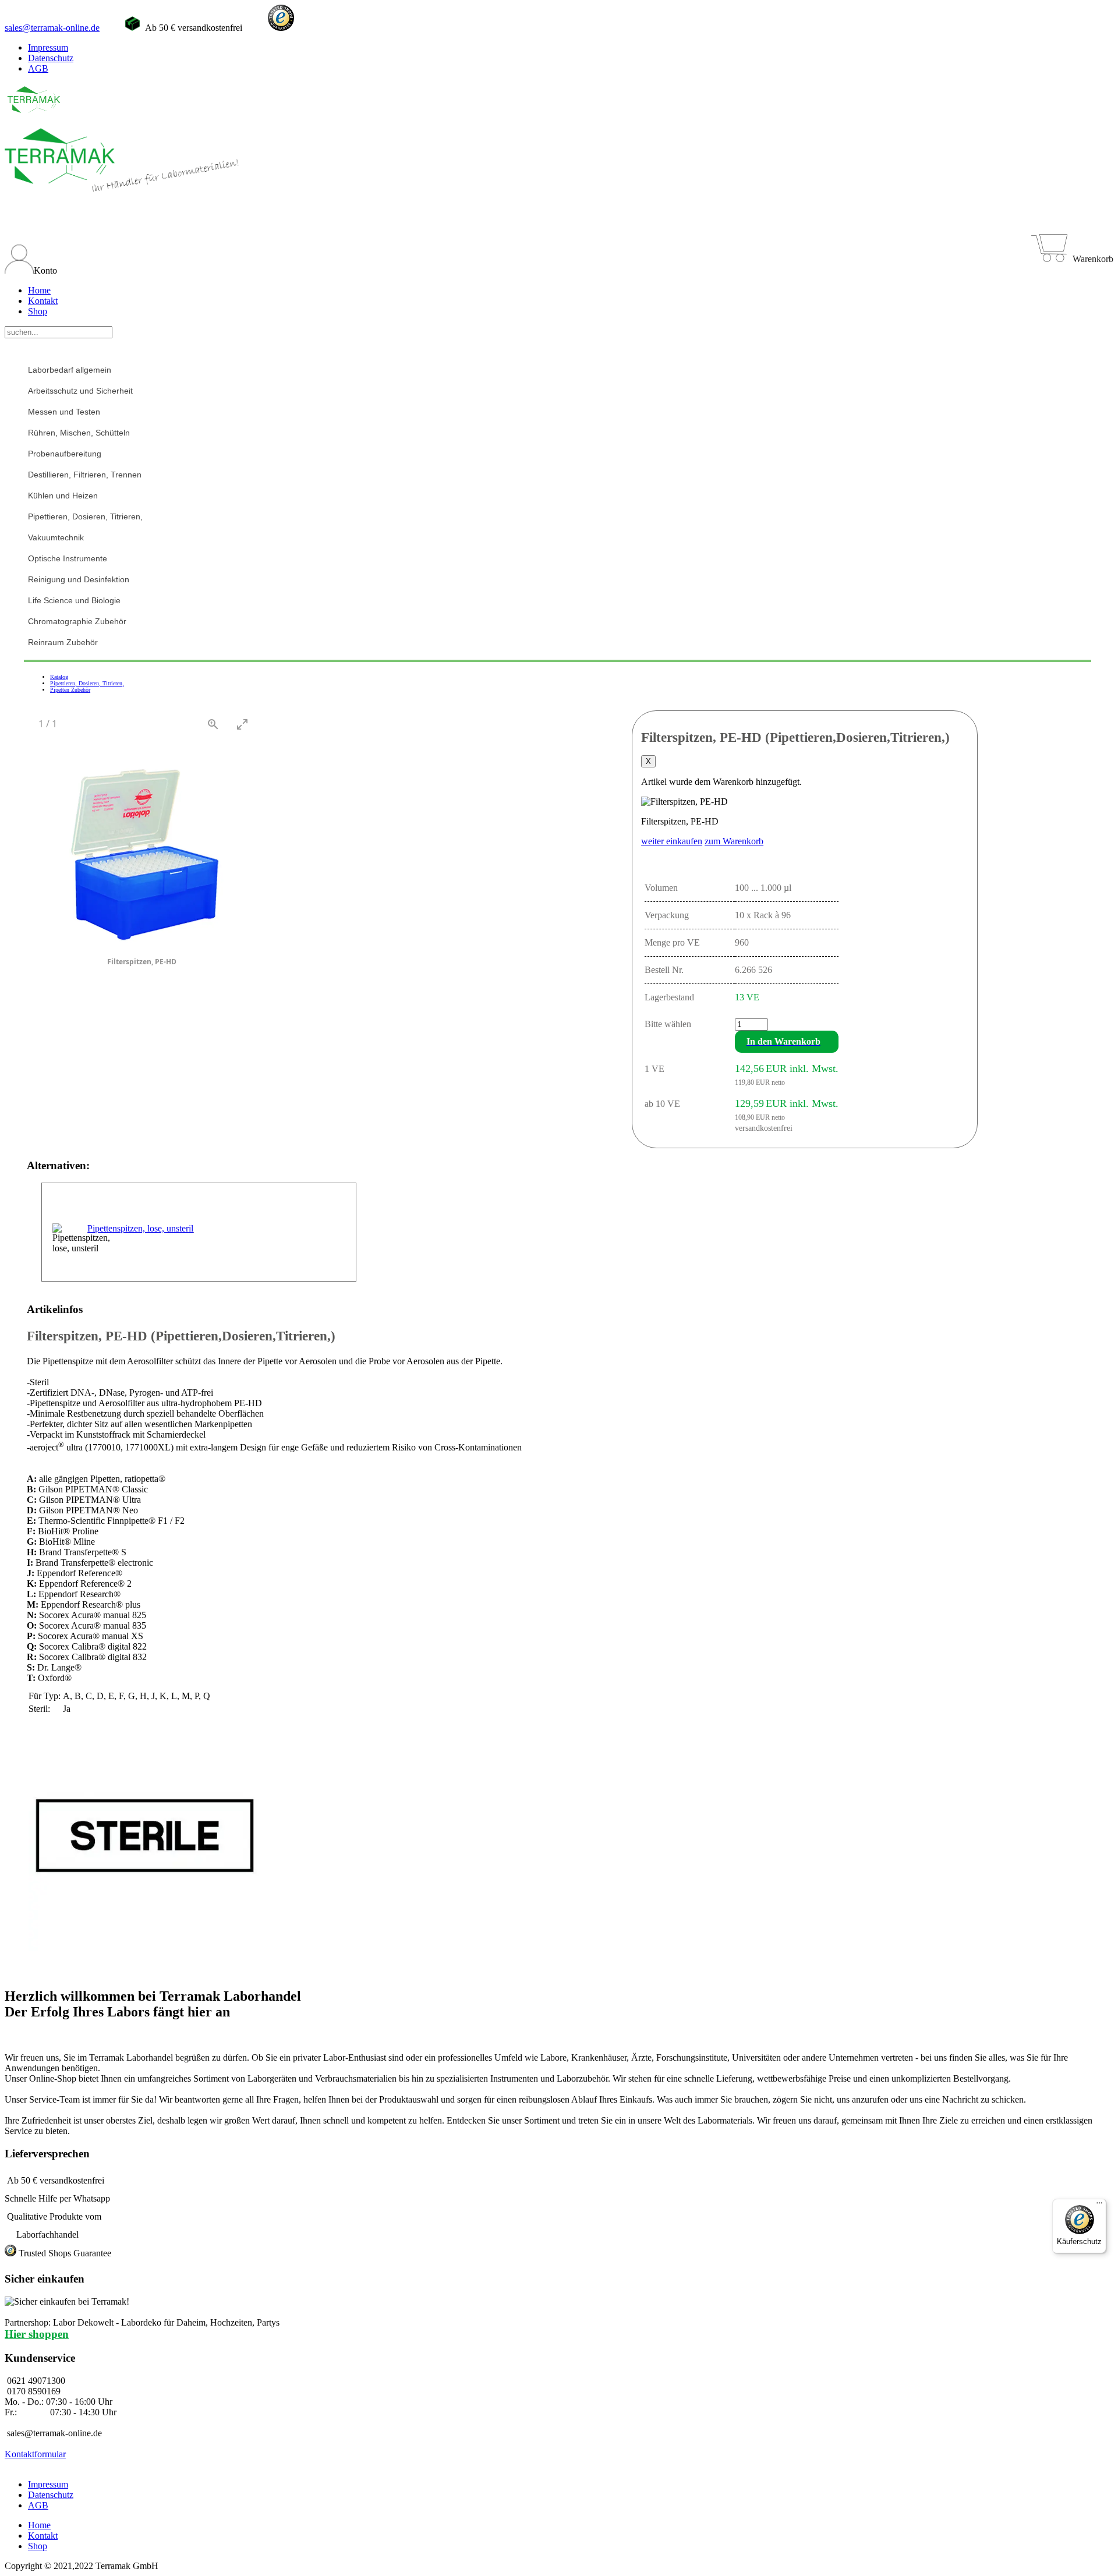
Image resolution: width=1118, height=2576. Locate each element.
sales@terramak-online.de (52, 28)
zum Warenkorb (734, 841)
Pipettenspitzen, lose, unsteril (140, 1228)
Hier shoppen (37, 2334)
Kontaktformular (35, 2454)
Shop (38, 311)
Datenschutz (51, 58)
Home (39, 290)
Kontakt (43, 301)
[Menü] (1099, 2206)
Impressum (48, 47)
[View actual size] (213, 724)
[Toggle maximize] (242, 724)
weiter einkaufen (672, 841)
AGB (38, 68)
